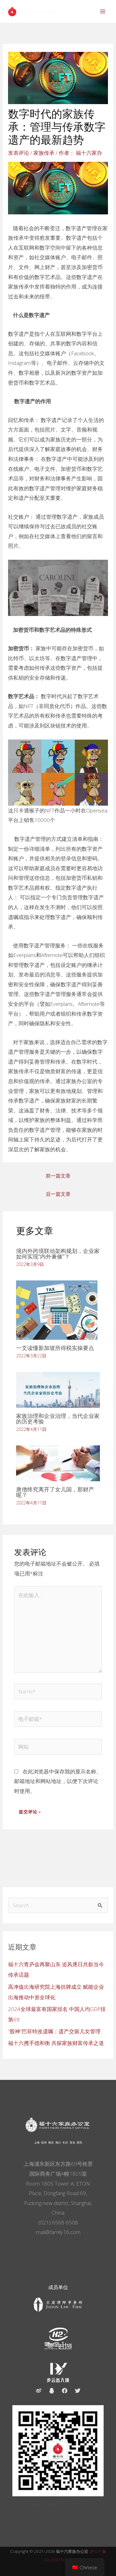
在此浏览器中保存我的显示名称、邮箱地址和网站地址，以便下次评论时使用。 (58, 1781)
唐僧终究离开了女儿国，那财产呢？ (55, 1492)
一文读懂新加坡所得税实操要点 (55, 1348)
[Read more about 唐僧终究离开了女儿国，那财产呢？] (58, 1463)
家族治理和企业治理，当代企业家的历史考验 (58, 1419)
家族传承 (44, 153)
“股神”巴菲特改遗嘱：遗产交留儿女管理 (54, 2031)
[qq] (52, 2391)
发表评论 (19, 153)
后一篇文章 (58, 1194)
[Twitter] (78, 2391)
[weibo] (39, 2391)
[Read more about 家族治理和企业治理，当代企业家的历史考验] (58, 1389)
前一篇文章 (58, 1176)
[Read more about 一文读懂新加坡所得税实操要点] (57, 1309)
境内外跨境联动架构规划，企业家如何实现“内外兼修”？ (58, 1254)
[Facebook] (65, 2391)
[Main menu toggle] (103, 11)
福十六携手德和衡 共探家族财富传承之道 (56, 2043)
